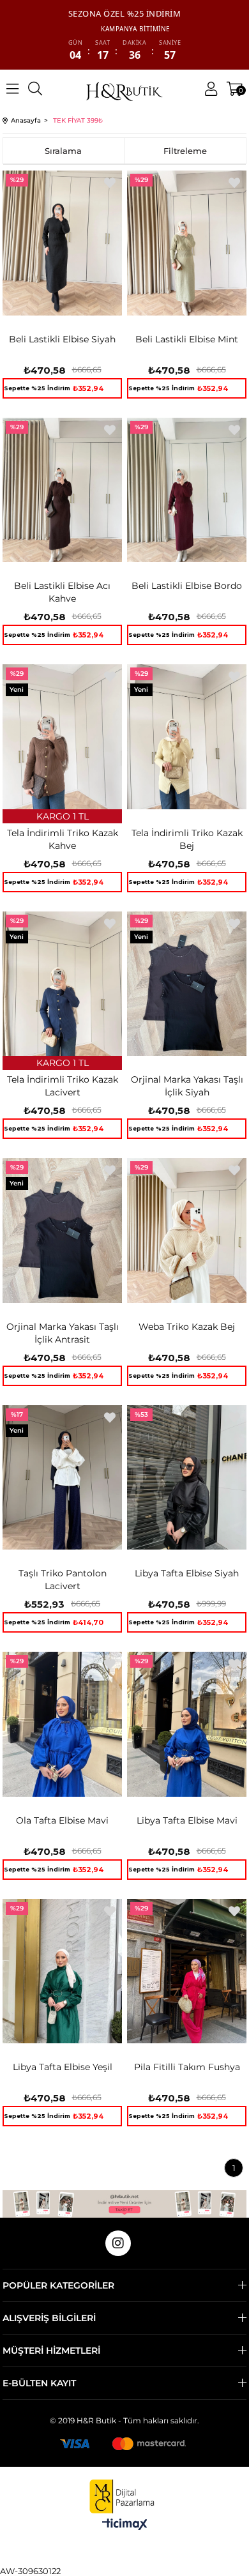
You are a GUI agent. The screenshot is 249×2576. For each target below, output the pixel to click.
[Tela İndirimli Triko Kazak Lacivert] (62, 984)
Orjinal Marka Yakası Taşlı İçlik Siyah (187, 1086)
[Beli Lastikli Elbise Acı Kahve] (62, 490)
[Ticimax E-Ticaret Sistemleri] (125, 2525)
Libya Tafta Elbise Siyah (187, 1573)
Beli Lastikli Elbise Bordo (187, 586)
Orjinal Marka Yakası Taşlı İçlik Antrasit (63, 1333)
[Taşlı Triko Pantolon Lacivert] (62, 1478)
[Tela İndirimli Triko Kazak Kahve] (62, 737)
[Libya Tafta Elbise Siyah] (187, 1478)
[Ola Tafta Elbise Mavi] (62, 1724)
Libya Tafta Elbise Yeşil (63, 2067)
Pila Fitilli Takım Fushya (187, 2067)
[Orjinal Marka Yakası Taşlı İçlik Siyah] (187, 984)
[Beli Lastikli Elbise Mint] (187, 243)
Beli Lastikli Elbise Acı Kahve (62, 592)
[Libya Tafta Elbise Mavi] (187, 1724)
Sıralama (63, 151)
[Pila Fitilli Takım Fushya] (187, 1971)
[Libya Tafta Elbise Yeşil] (62, 1971)
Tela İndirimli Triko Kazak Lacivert (63, 1086)
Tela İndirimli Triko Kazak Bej (187, 839)
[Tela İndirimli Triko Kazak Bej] (187, 737)
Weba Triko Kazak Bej (187, 1327)
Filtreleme (185, 151)
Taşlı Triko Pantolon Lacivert (63, 1580)
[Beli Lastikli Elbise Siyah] (62, 243)
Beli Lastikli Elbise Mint (187, 339)
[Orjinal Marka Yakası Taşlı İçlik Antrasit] (62, 1231)
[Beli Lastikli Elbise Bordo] (187, 490)
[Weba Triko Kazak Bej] (187, 1231)
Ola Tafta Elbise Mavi (62, 1820)
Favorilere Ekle (110, 183)
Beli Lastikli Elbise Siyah (62, 339)
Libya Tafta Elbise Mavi (187, 1820)
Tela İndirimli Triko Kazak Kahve (63, 839)
